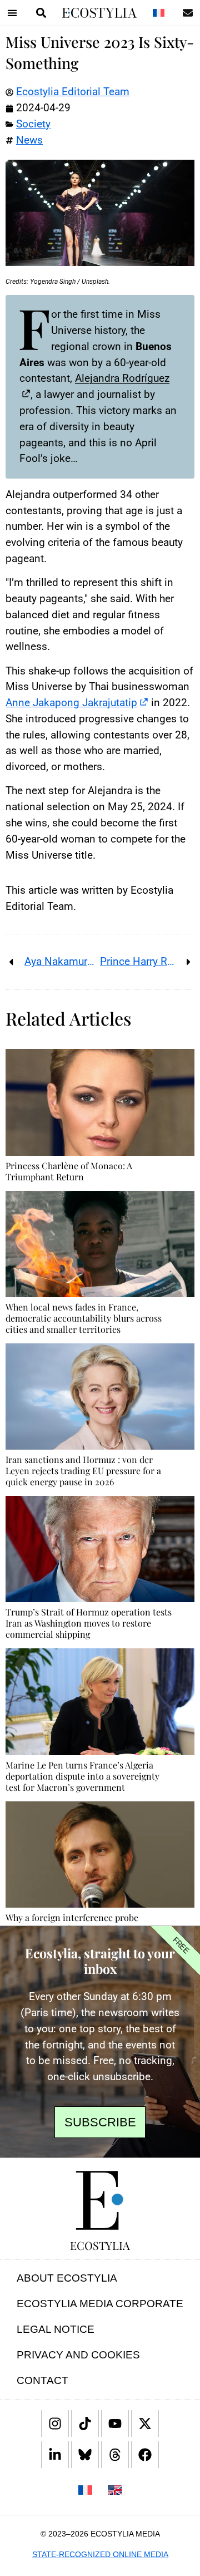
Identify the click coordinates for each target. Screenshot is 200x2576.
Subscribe (100, 2122)
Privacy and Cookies (78, 2355)
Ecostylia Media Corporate (100, 2304)
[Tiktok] (85, 2424)
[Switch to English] (115, 2489)
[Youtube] (115, 2424)
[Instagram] (55, 2424)
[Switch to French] (158, 13)
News (29, 140)
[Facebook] (145, 2455)
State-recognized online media (100, 2554)
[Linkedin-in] (55, 2455)
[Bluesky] (85, 2455)
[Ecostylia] (100, 2200)
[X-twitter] (145, 2424)
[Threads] (115, 2455)
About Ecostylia (67, 2278)
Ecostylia (100, 2245)
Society (33, 124)
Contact (42, 2380)
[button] (12, 13)
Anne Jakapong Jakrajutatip (71, 703)
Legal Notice (56, 2329)
